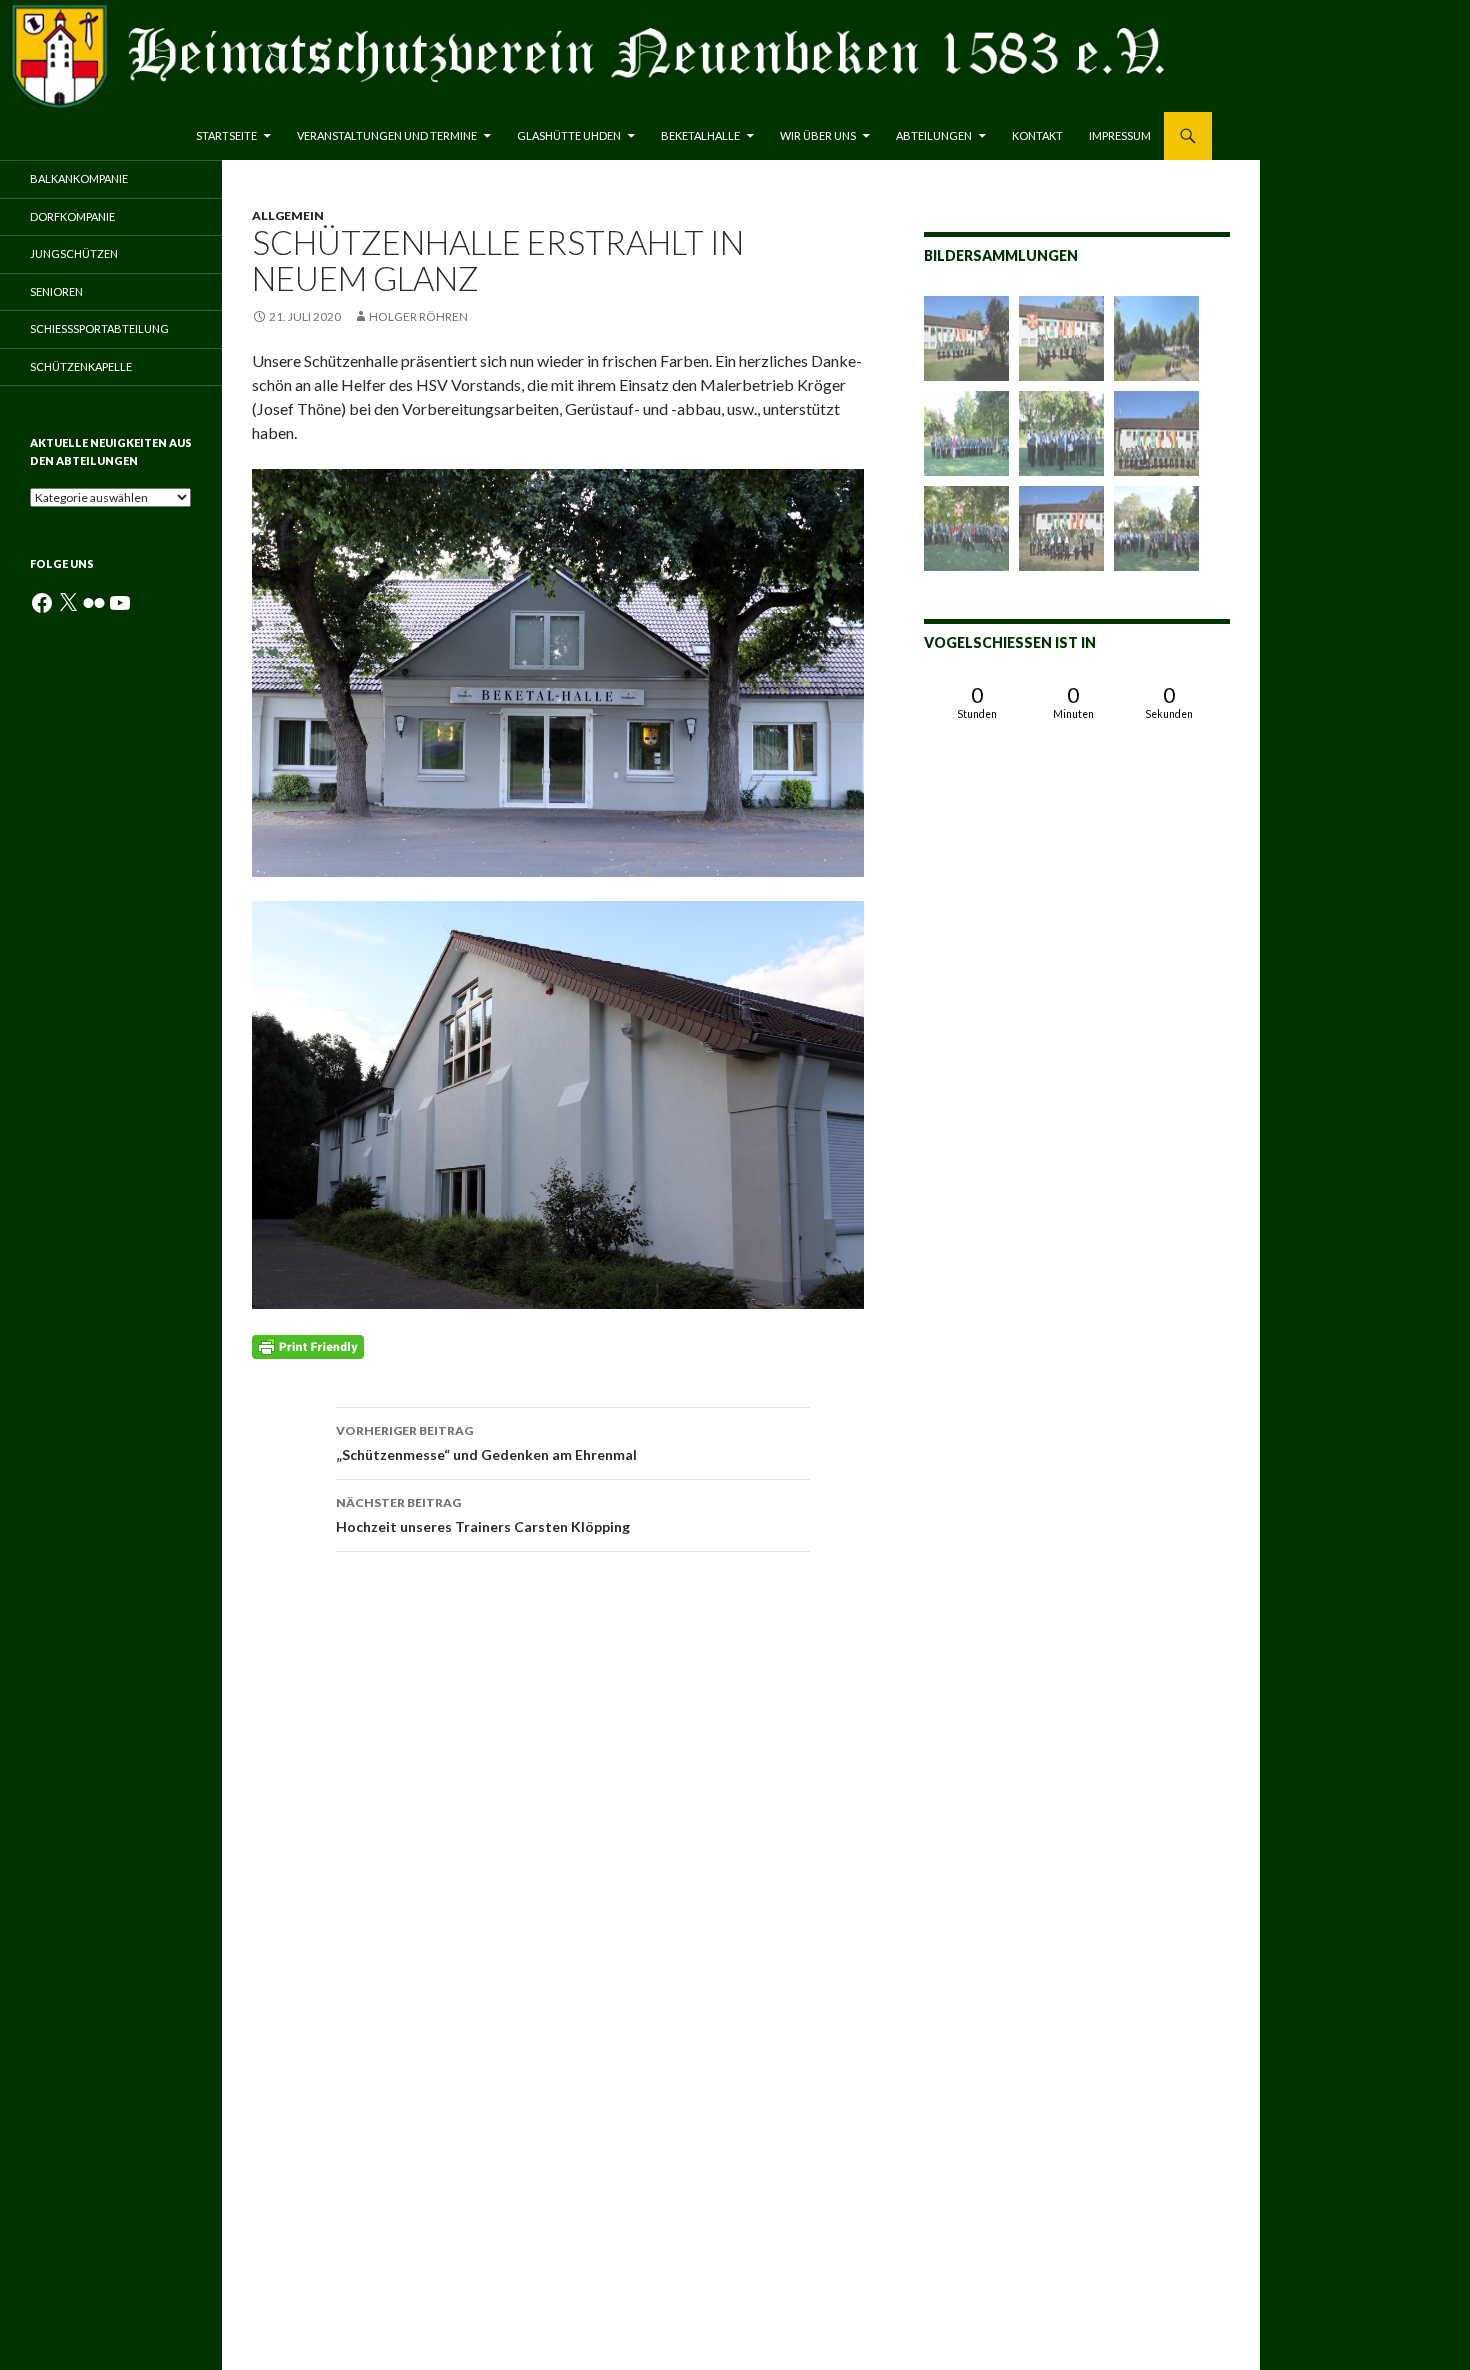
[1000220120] (1156, 338)
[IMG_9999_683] (1061, 338)
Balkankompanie (79, 178)
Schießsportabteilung (99, 328)
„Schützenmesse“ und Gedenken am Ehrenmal (486, 1443)
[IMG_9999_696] (1156, 528)
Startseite (226, 135)
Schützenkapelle (81, 366)
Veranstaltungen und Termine (387, 135)
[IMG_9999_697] (1156, 433)
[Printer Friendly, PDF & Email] (308, 1345)
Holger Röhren (418, 316)
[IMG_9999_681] (966, 338)
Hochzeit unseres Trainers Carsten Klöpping (483, 1515)
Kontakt (1037, 135)
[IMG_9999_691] (966, 528)
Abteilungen (934, 135)
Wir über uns (818, 135)
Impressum (1120, 135)
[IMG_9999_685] (966, 433)
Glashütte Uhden (569, 135)
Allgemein (288, 215)
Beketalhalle (700, 135)
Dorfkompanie (72, 216)
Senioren (56, 291)
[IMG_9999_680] (1061, 528)
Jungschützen (74, 253)
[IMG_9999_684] (1061, 433)
